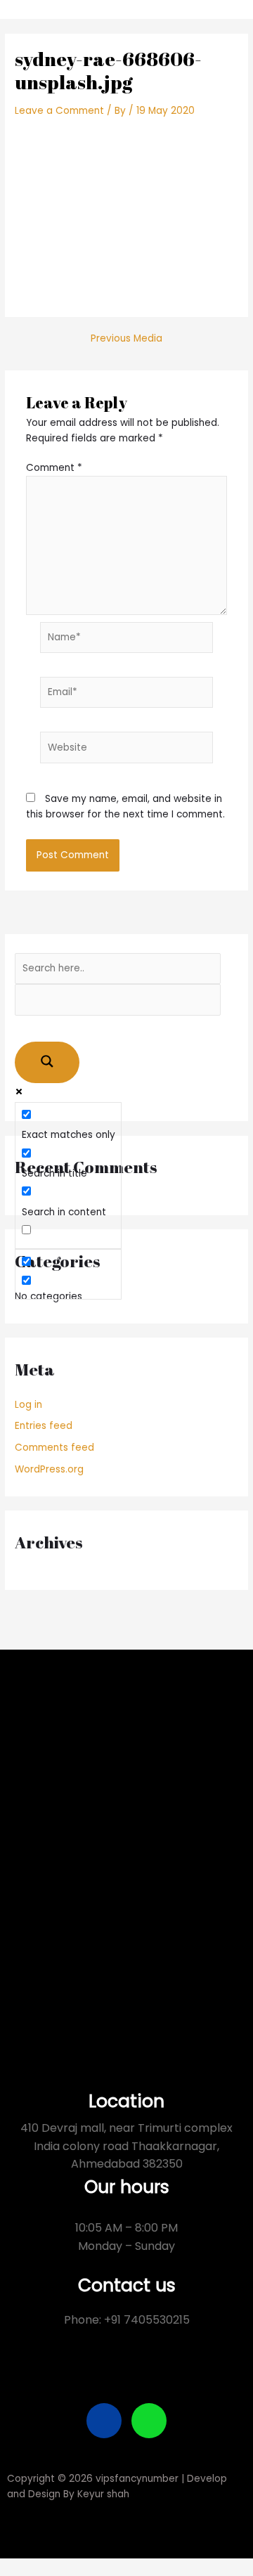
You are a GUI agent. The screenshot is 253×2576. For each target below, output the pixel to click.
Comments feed (54, 1448)
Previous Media (126, 339)
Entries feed (44, 1426)
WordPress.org (49, 1469)
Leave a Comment (59, 111)
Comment (54, 468)
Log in (28, 1405)
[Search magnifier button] (47, 1062)
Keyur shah (103, 2494)
